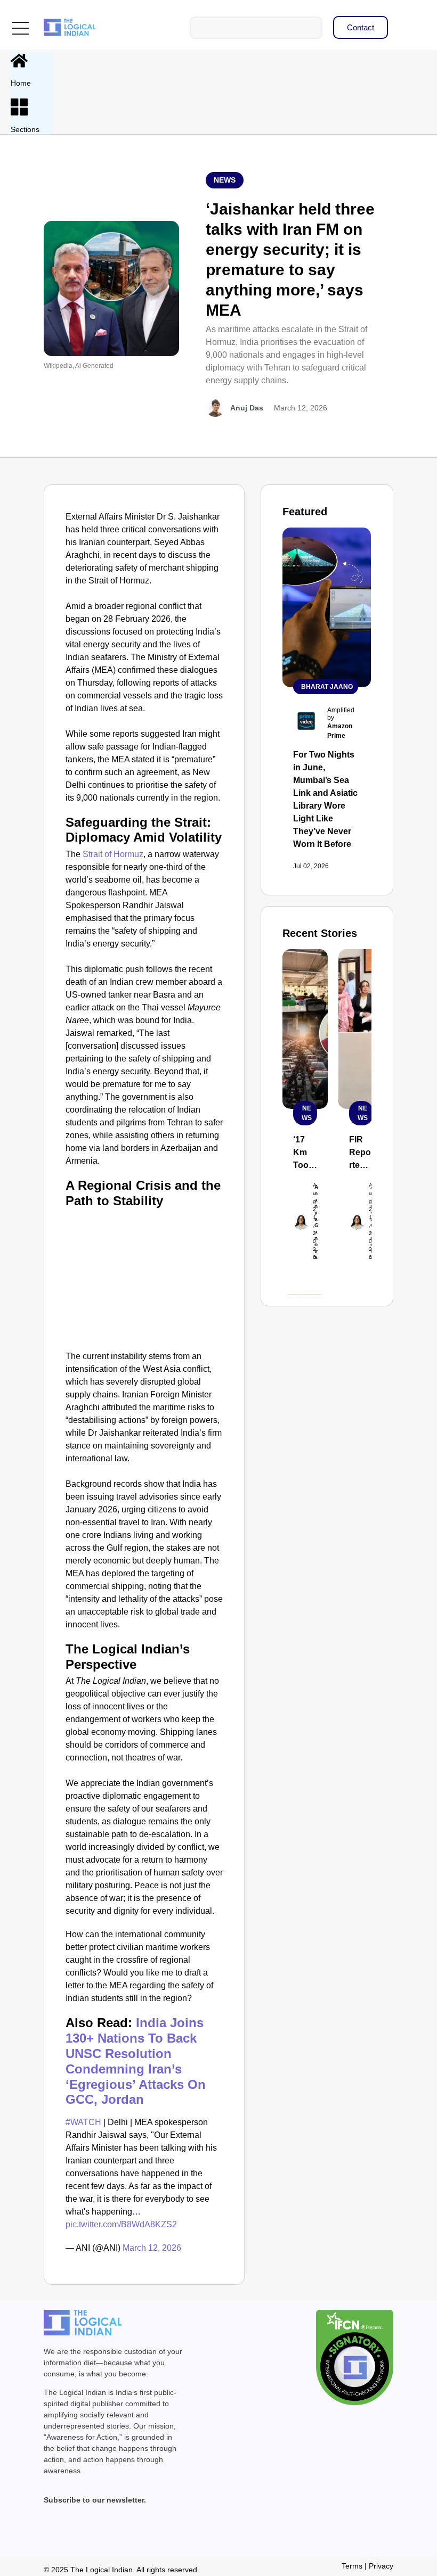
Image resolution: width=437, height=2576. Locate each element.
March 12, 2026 (152, 2248)
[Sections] (19, 107)
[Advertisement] (144, 1278)
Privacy (381, 2566)
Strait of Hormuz (113, 854)
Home (21, 83)
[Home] (19, 61)
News (225, 180)
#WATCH (83, 2122)
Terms (352, 2566)
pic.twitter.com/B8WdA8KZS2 (121, 2224)
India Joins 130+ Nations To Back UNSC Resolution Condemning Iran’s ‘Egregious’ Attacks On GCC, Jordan (136, 2061)
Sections (25, 129)
